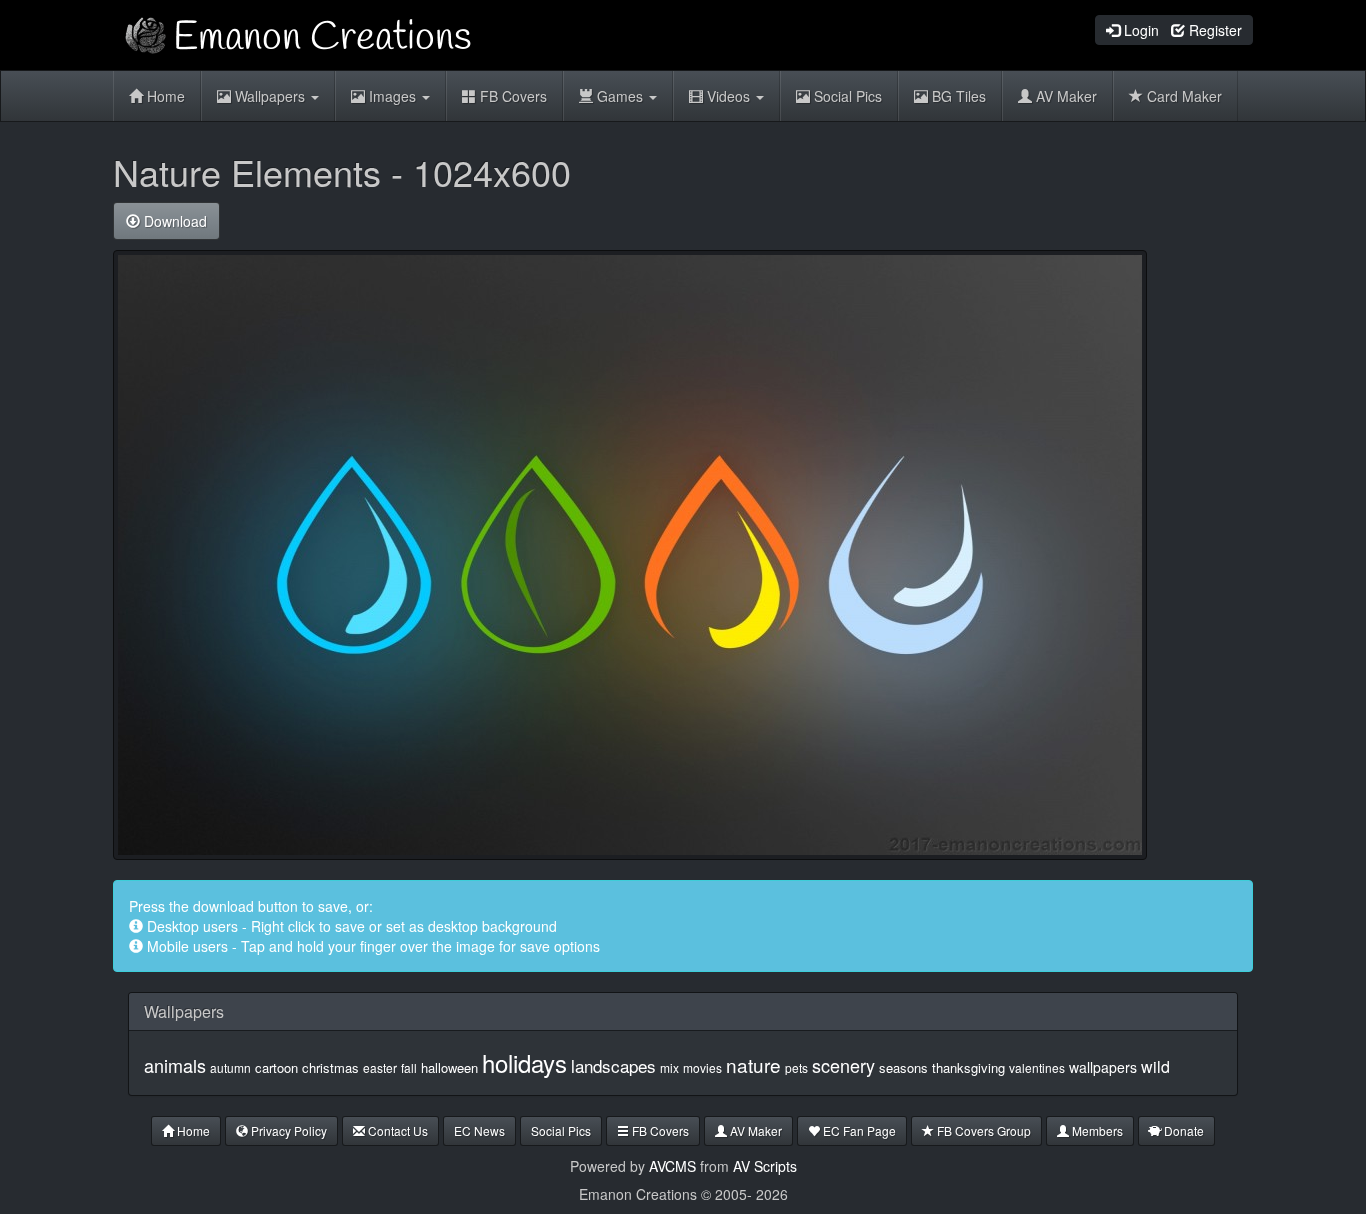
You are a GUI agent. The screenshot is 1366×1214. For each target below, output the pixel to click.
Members (1096, 1130)
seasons (903, 1067)
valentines (1037, 1067)
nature (753, 1064)
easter (380, 1067)
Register (1213, 30)
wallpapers (1103, 1067)
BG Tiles (957, 96)
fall (409, 1067)
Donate (1182, 1130)
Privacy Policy (287, 1130)
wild (1155, 1066)
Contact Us (396, 1130)
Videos (728, 96)
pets (796, 1067)
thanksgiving (968, 1067)
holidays (524, 1062)
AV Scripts (765, 1166)
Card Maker (1182, 96)
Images (392, 96)
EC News (479, 1130)
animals (175, 1065)
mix (669, 1067)
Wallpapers (270, 96)
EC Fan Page (858, 1130)
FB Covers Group (982, 1130)
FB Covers (511, 96)
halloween (449, 1067)
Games (620, 96)
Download (173, 221)
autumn (230, 1067)
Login (1139, 30)
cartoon (276, 1067)
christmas (330, 1067)
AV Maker (1064, 96)
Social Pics (846, 96)
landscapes (613, 1065)
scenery (843, 1065)
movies (702, 1067)
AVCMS (672, 1166)
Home (164, 96)
